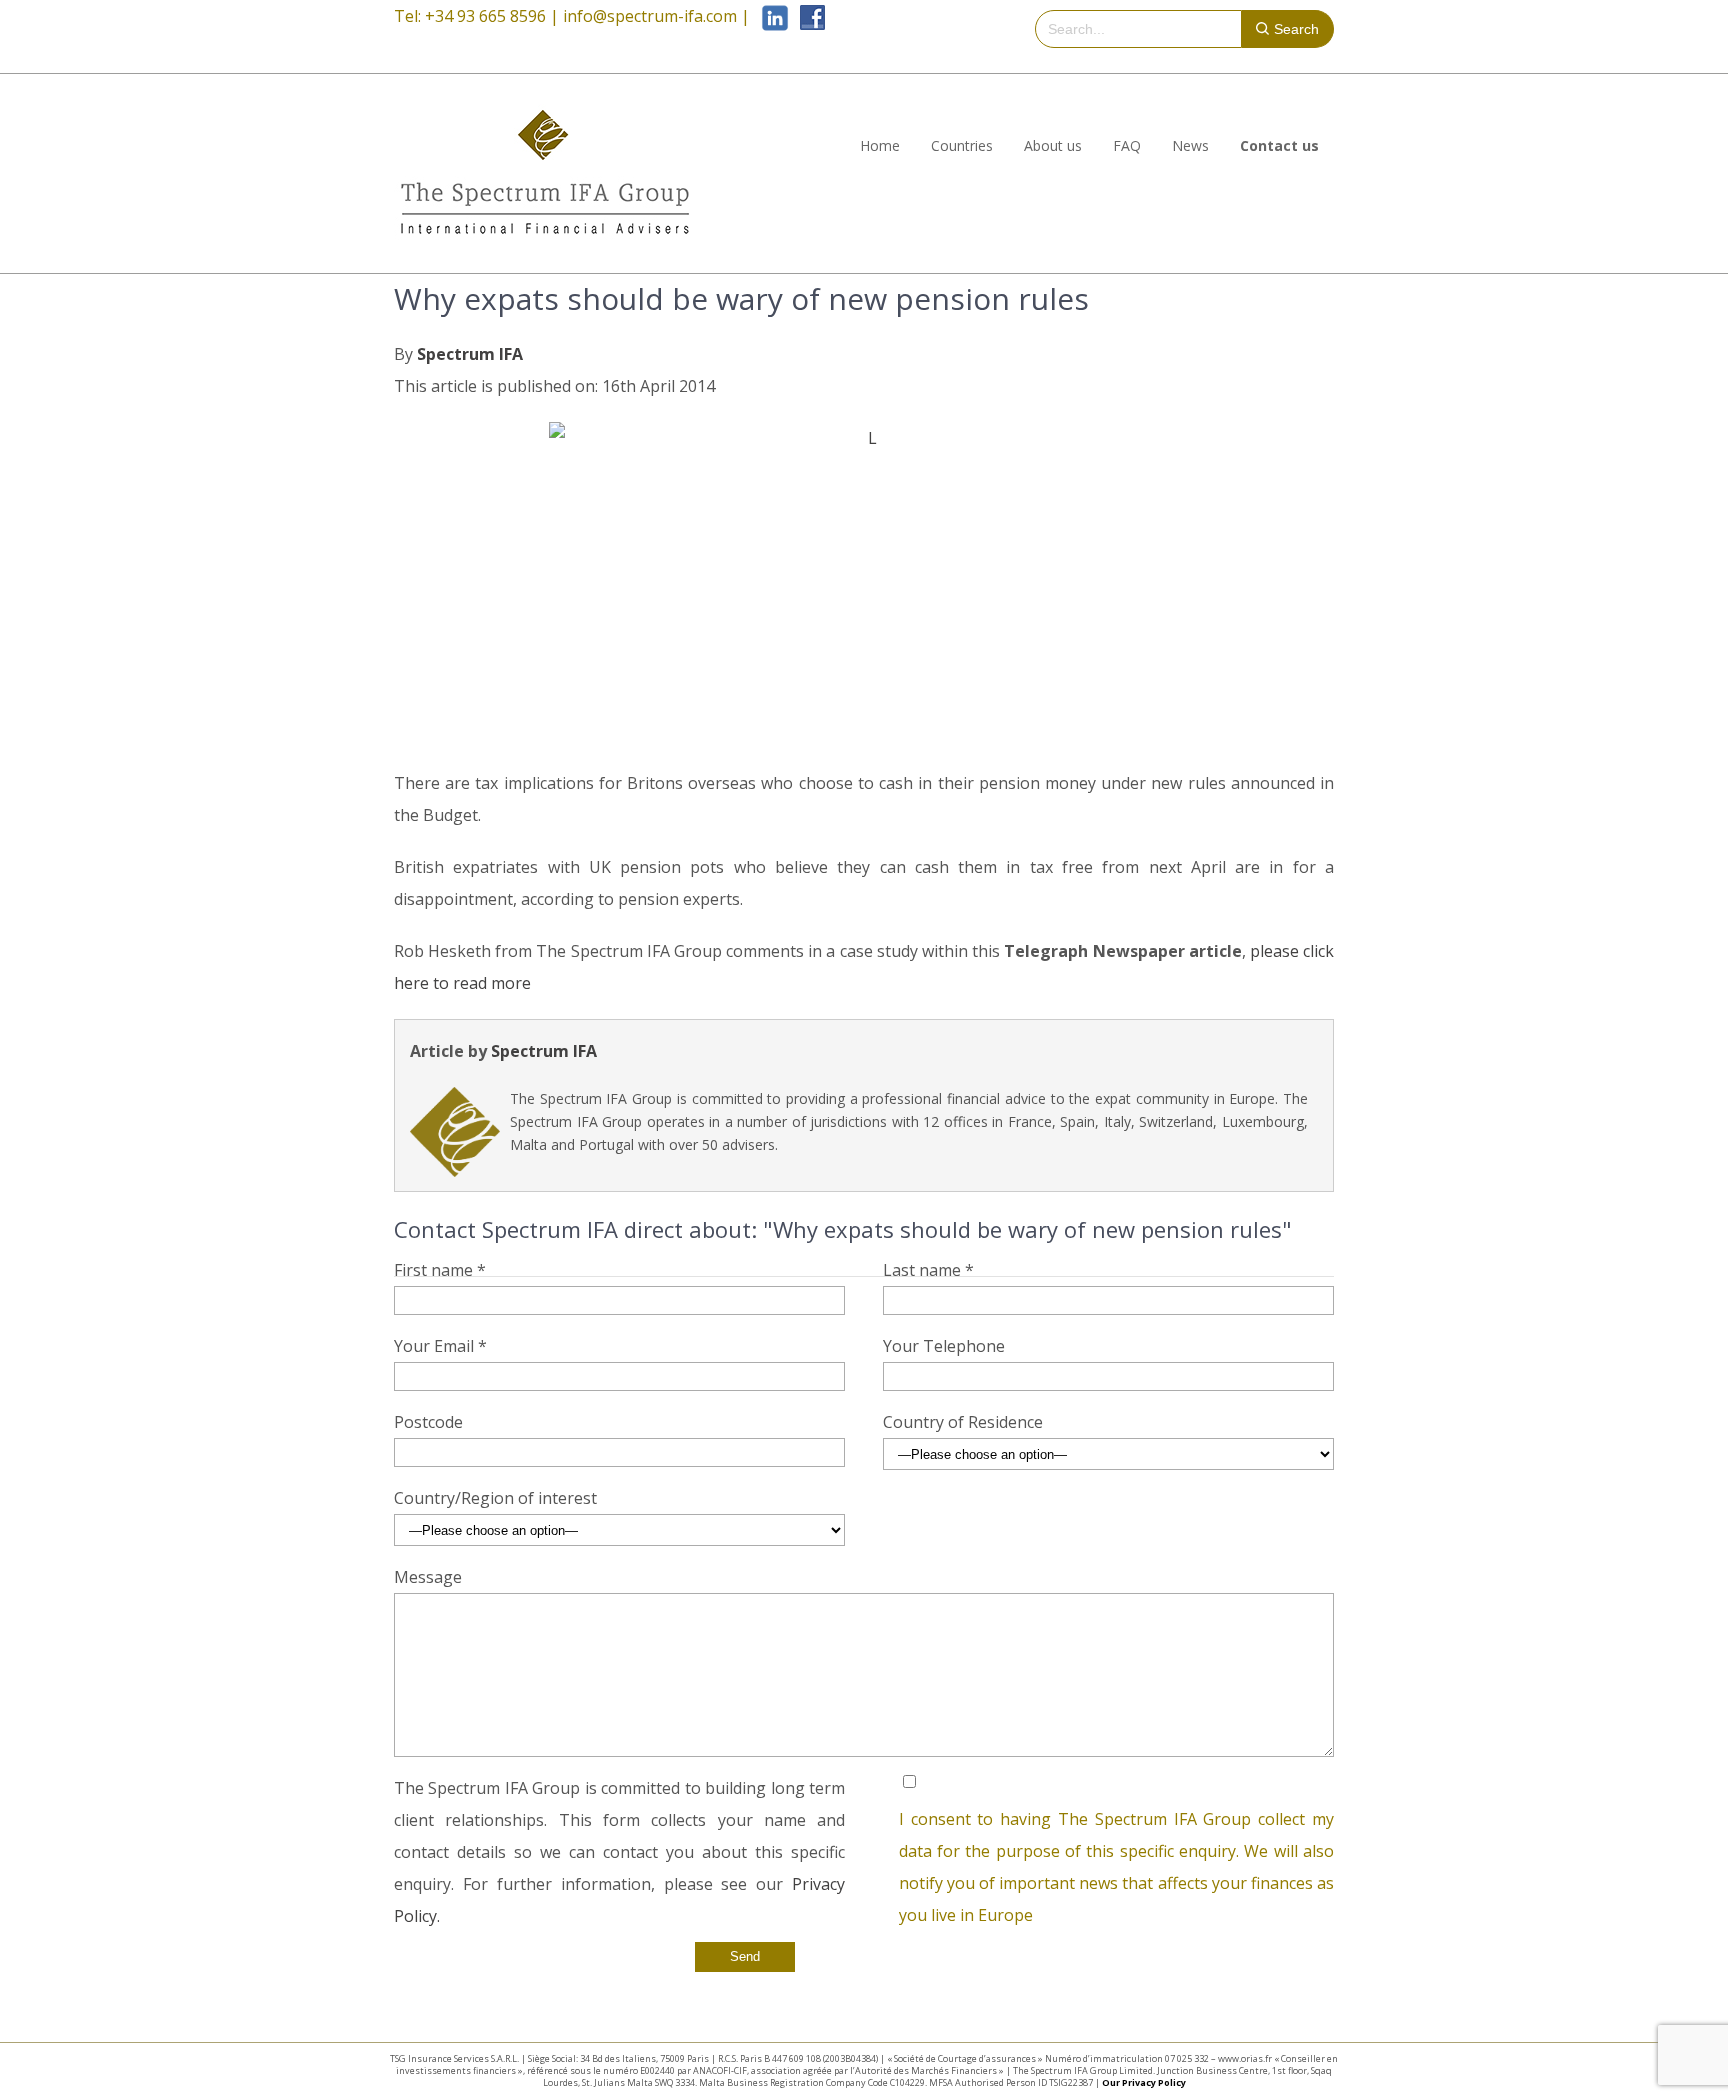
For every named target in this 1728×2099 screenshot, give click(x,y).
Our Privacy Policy (1144, 2082)
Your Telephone (944, 1346)
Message (428, 1577)
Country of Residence (963, 1422)
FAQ (1127, 145)
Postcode (428, 1422)
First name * (440, 1270)
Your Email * (440, 1346)
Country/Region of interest (495, 1498)
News (1190, 145)
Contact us (1279, 145)
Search (1296, 29)
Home (880, 145)
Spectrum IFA (470, 354)
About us (1053, 145)
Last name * (928, 1270)
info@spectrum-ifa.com (650, 16)
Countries (962, 145)
